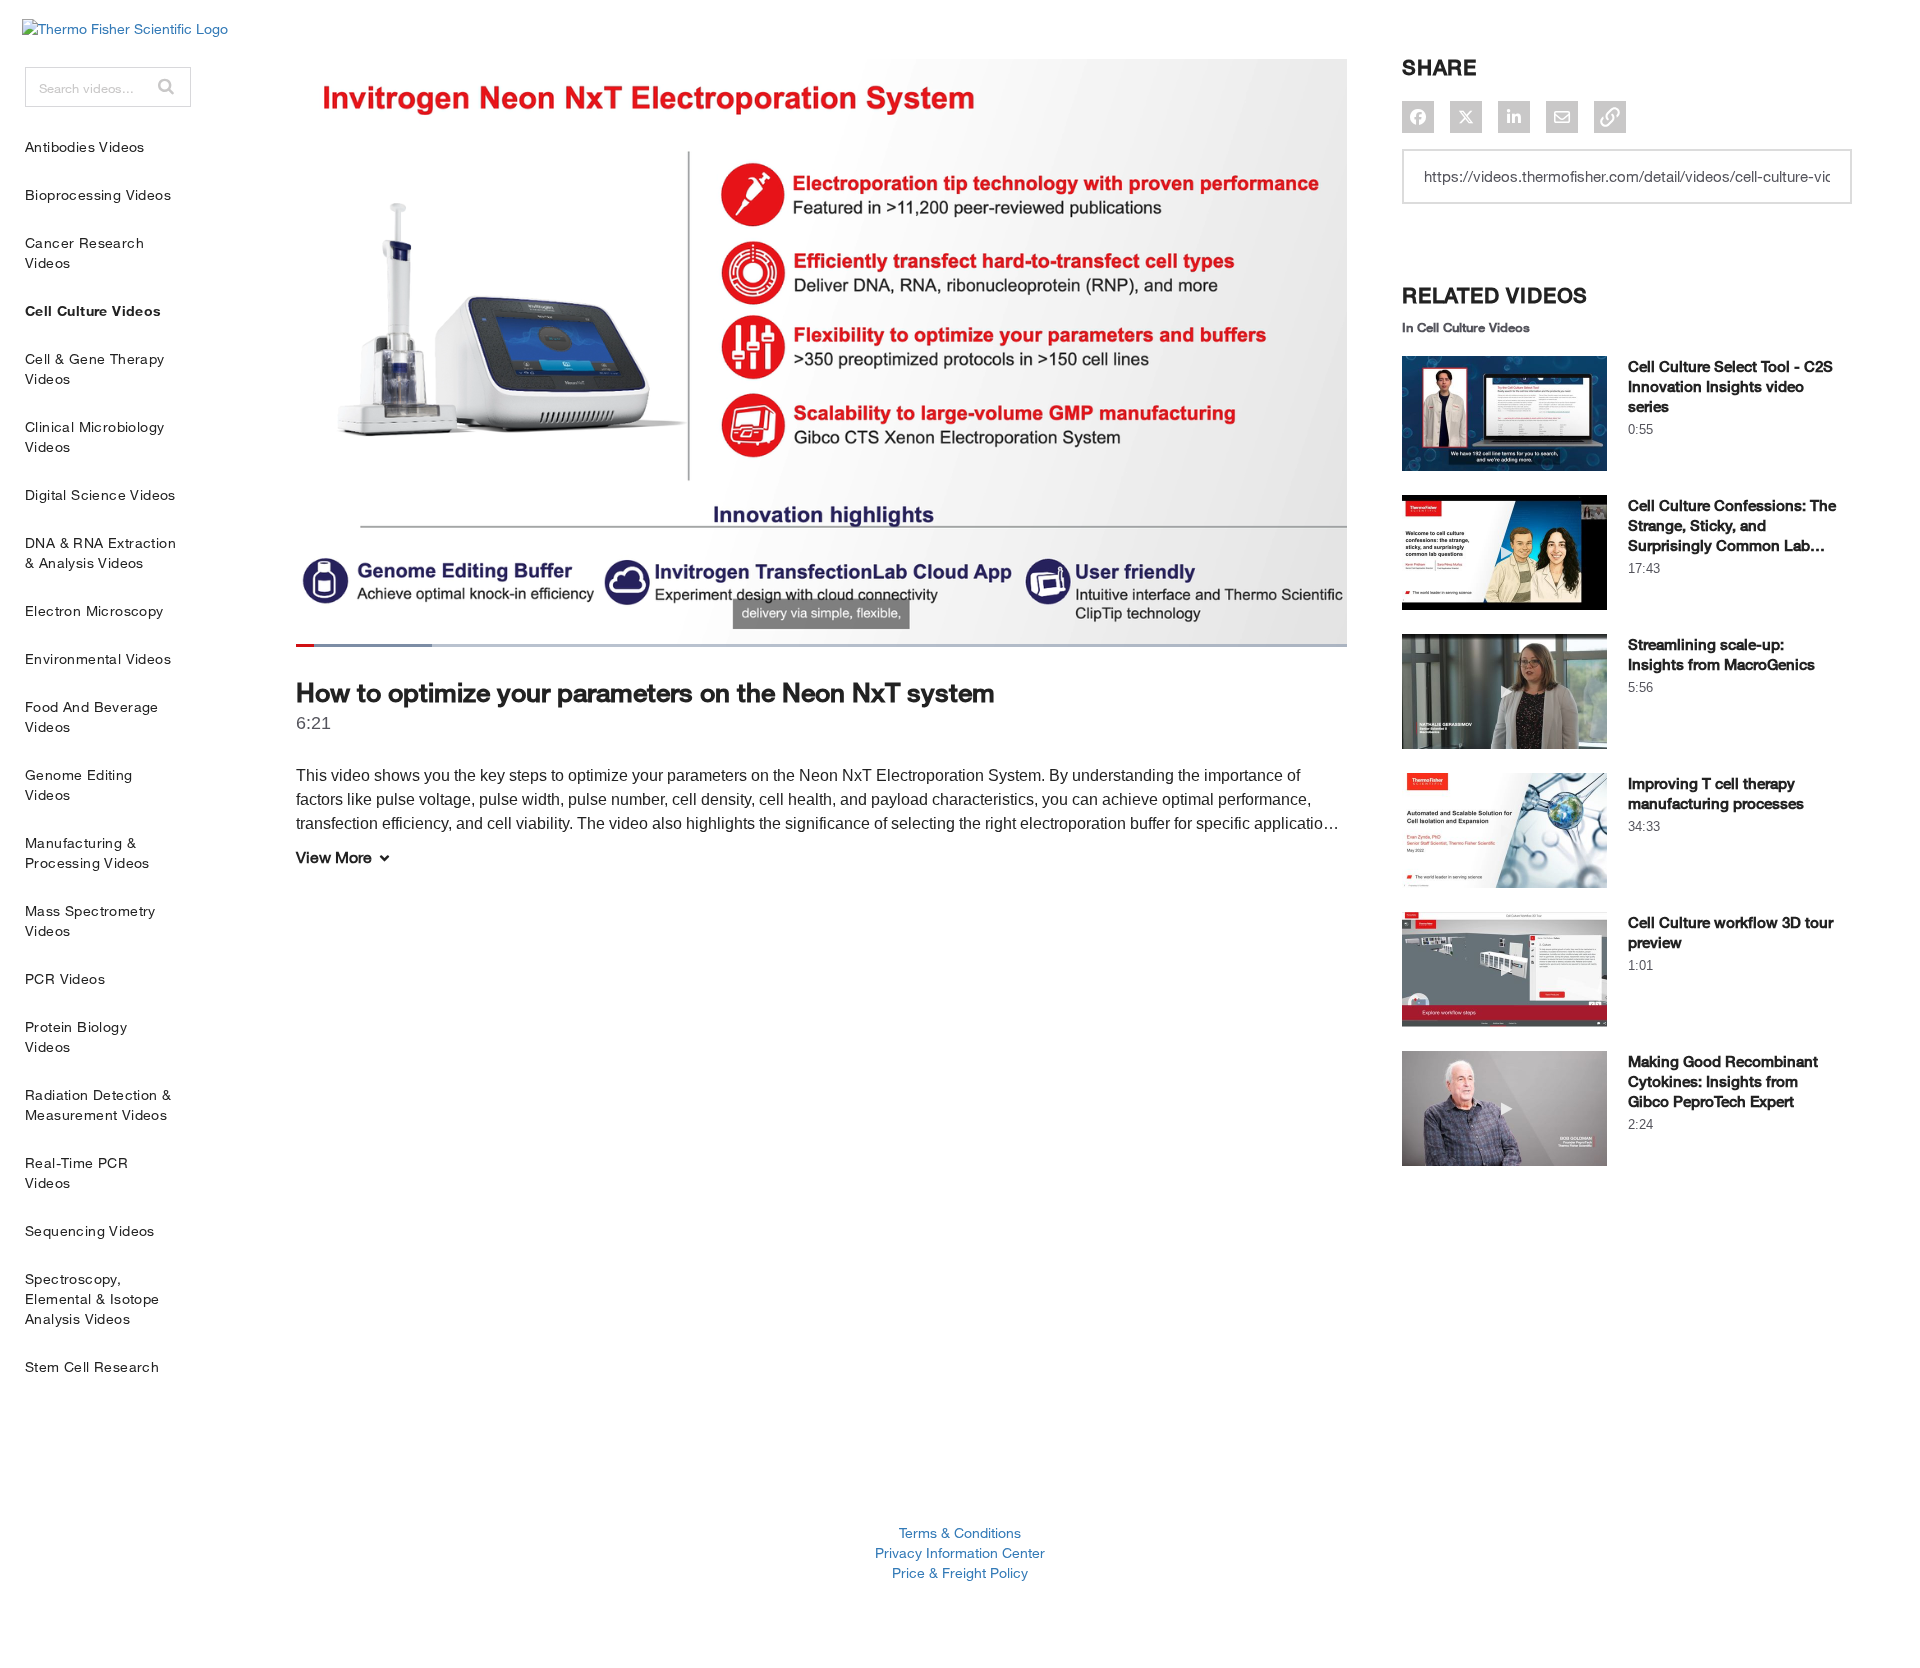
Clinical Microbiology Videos (94, 436)
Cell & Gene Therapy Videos (95, 368)
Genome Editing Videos (79, 784)
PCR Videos (65, 978)
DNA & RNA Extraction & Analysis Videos (100, 552)
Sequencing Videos (90, 1230)
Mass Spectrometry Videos (90, 920)
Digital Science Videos (100, 494)
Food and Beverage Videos (92, 716)
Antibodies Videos (85, 146)
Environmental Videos (98, 658)
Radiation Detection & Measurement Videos (98, 1104)
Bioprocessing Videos (98, 194)
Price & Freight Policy (960, 1572)
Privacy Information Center (960, 1552)
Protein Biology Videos (76, 1036)
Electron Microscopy (94, 610)
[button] (166, 86)
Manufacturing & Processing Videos (87, 852)
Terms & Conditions (960, 1532)
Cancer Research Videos (84, 252)
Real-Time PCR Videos (76, 1172)
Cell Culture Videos (93, 310)
